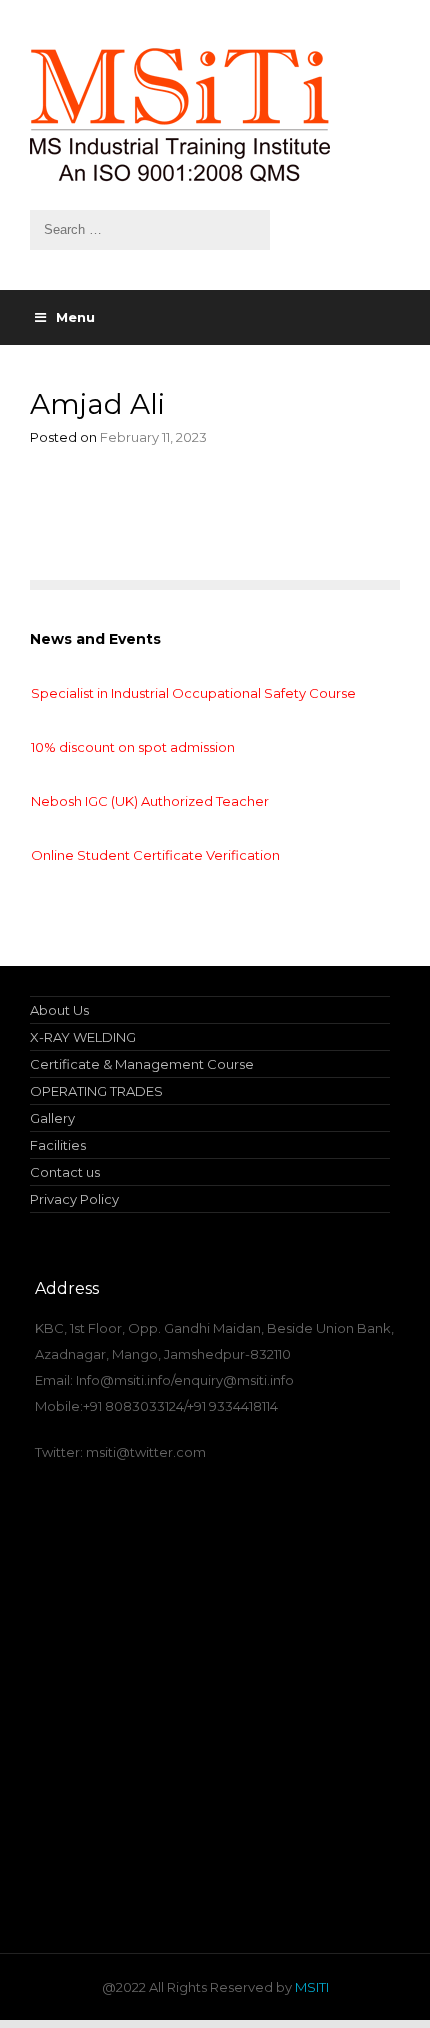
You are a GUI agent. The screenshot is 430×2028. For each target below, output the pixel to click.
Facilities (58, 1145)
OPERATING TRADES (96, 1091)
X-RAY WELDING (83, 1037)
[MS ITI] (215, 115)
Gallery (52, 1118)
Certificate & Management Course (142, 1064)
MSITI (310, 1987)
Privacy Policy (74, 1199)
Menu (75, 317)
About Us (59, 1010)
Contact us (65, 1172)
